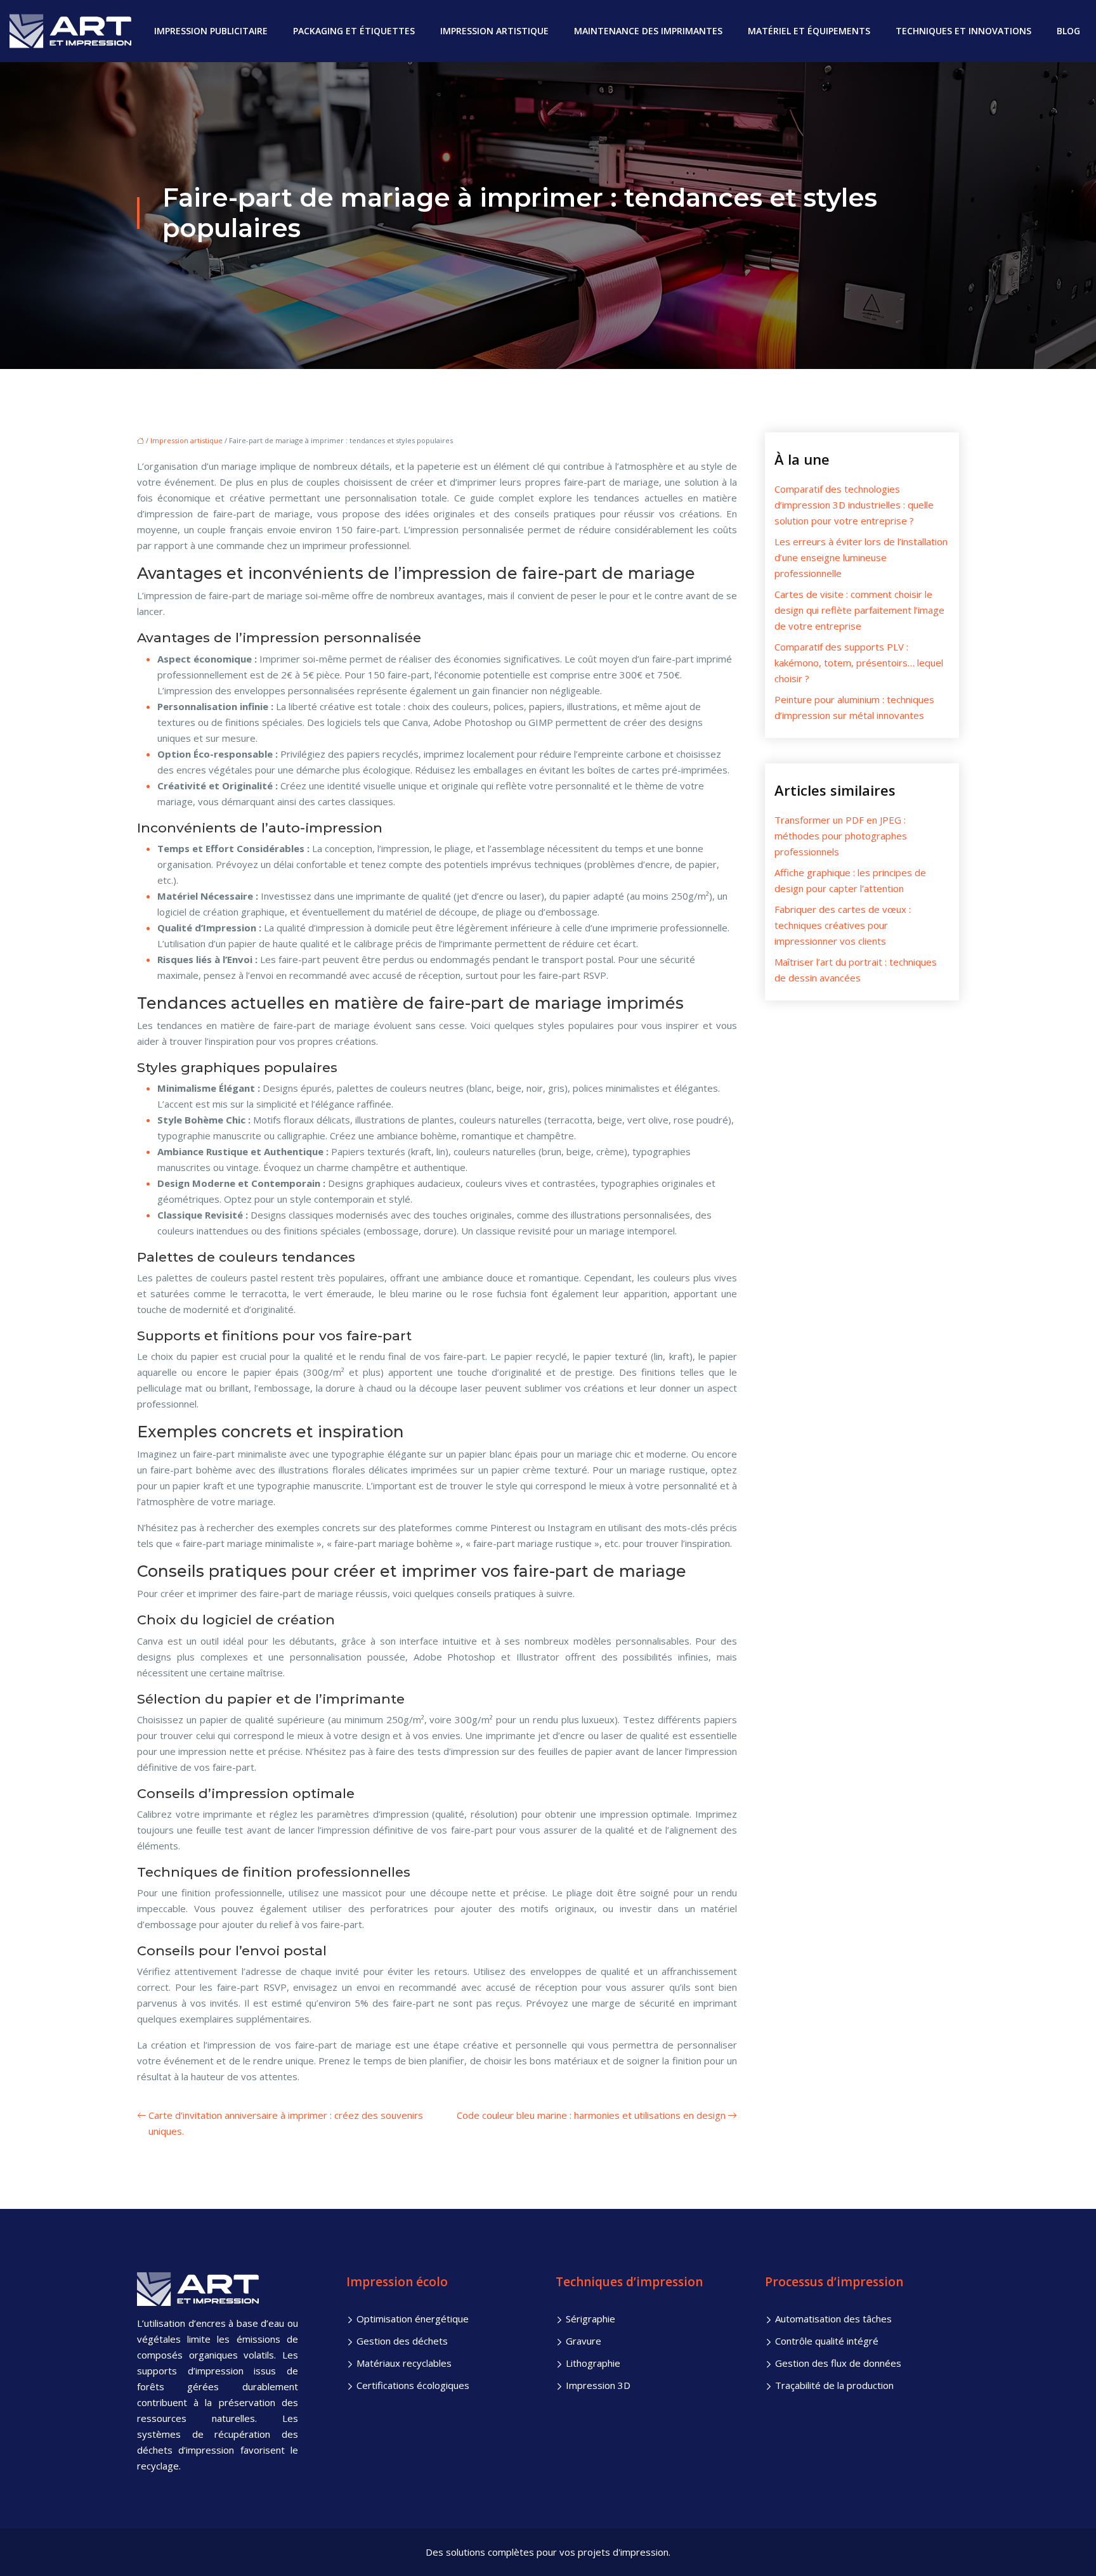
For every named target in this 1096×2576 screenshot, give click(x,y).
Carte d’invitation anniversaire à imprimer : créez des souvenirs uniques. (286, 2123)
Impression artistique (494, 31)
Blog (1068, 31)
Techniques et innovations (963, 31)
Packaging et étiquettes (354, 31)
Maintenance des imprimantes (648, 31)
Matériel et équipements (809, 31)
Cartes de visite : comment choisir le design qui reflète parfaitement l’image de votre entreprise (859, 610)
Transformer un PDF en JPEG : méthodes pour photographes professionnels (841, 836)
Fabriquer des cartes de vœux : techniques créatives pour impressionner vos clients (843, 925)
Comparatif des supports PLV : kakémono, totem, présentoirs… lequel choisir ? (859, 663)
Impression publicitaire (211, 31)
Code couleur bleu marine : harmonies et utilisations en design (591, 2115)
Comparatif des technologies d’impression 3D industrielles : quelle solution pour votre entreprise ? (854, 505)
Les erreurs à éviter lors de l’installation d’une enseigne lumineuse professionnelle (861, 557)
